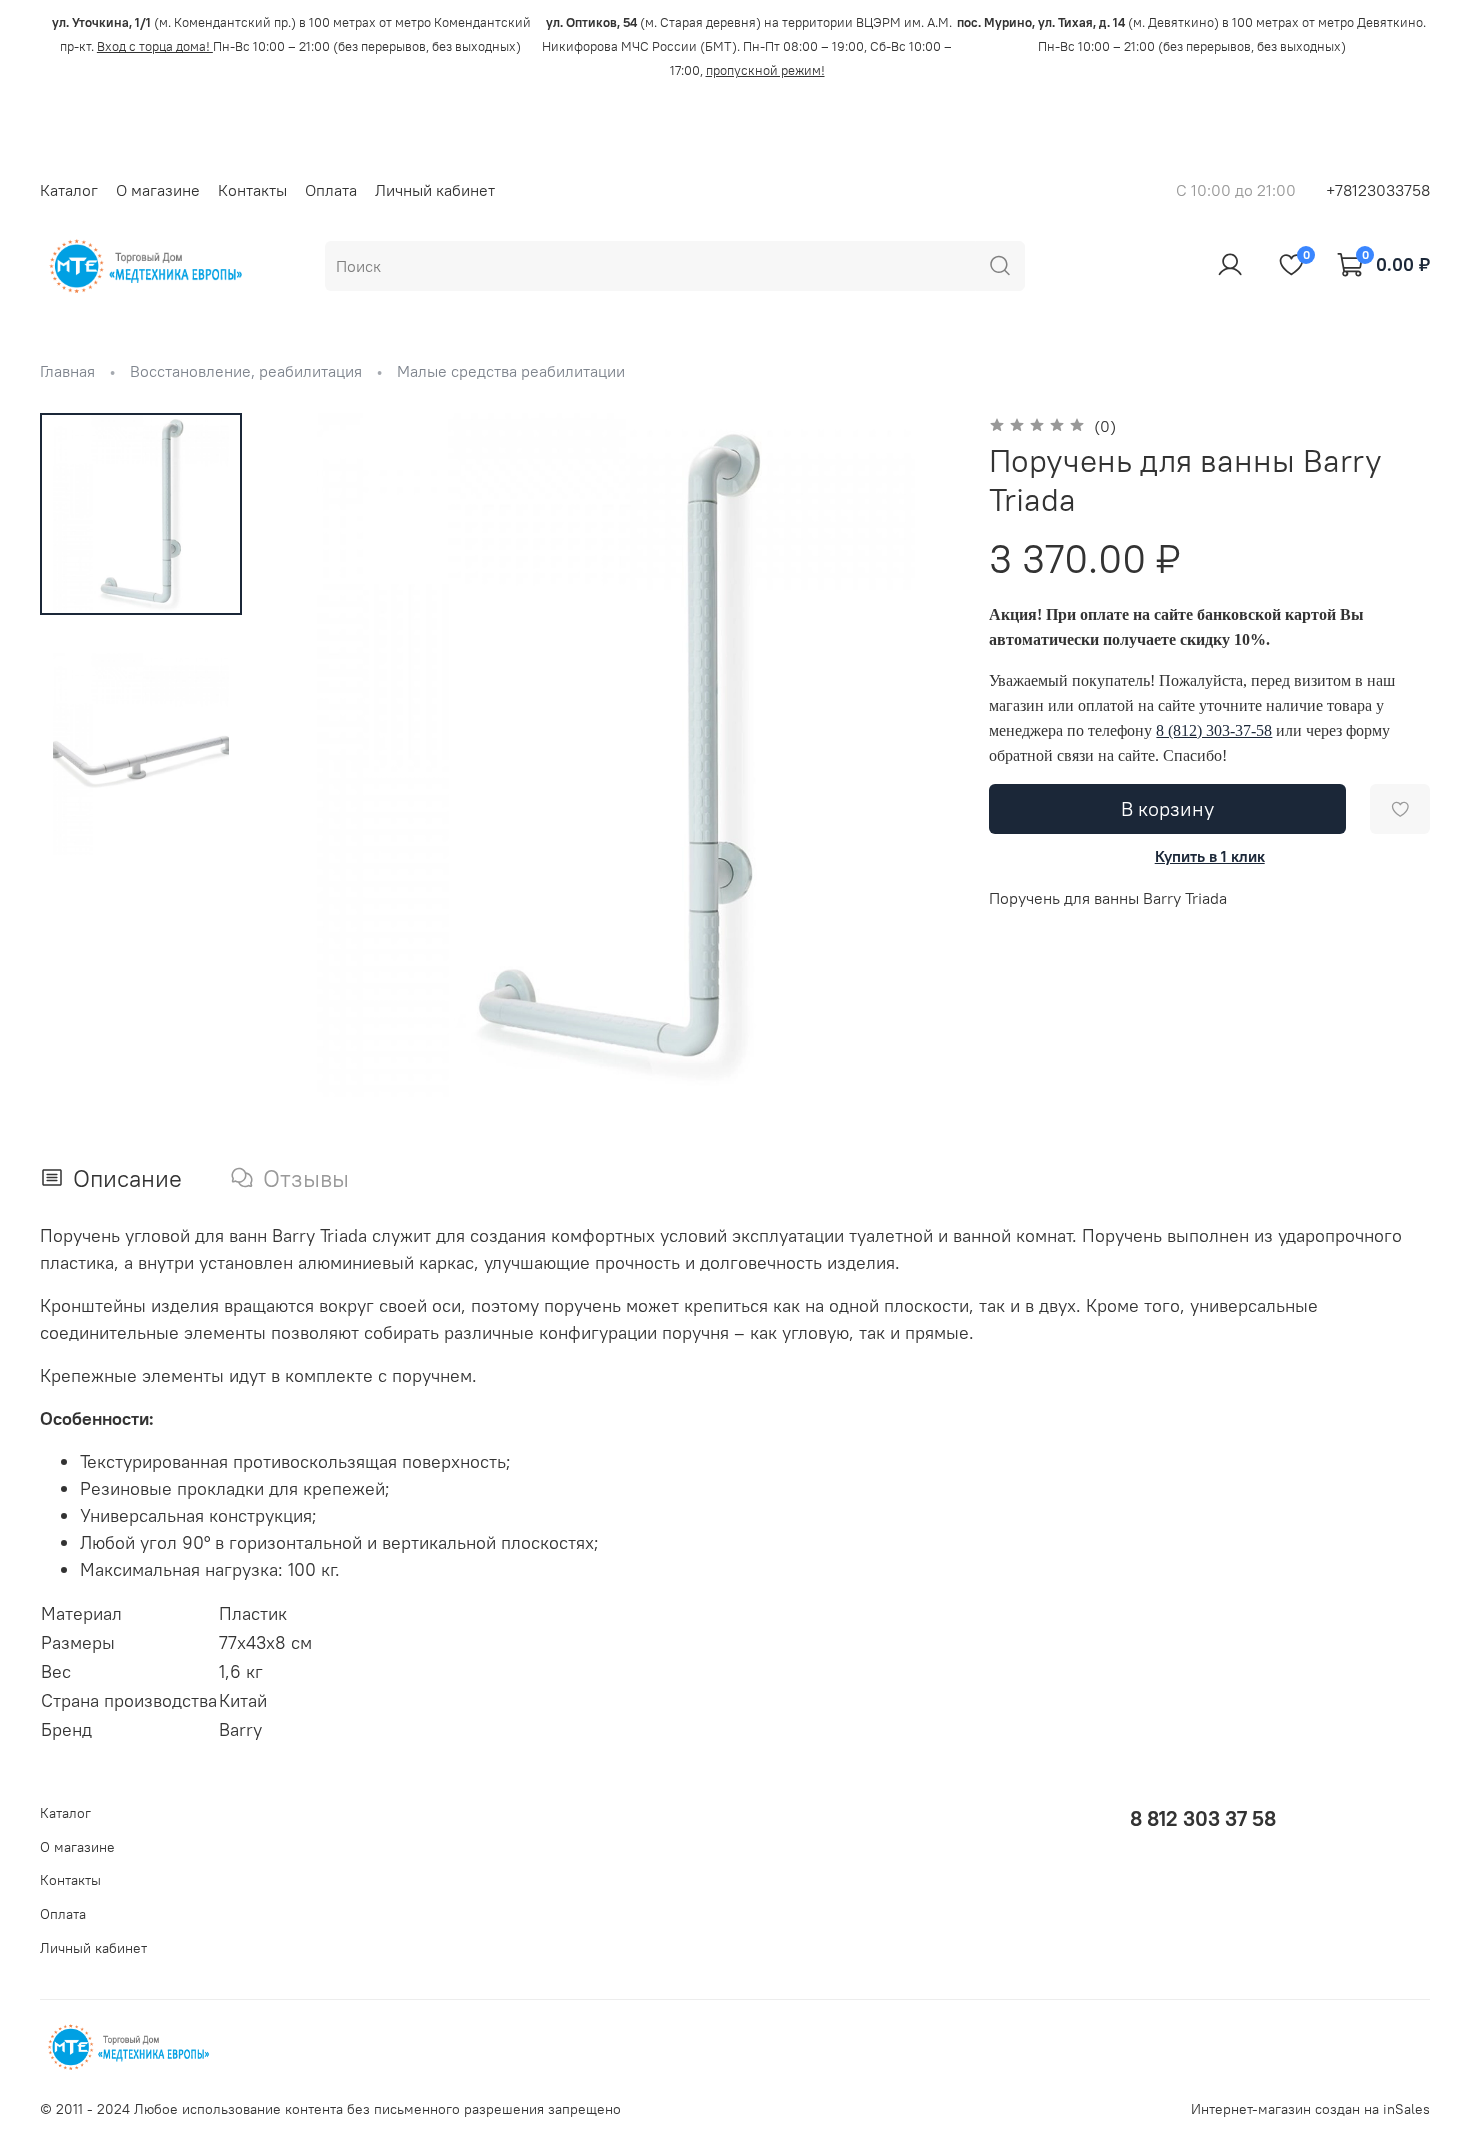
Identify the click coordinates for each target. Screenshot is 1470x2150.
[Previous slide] (314, 755)
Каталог (69, 190)
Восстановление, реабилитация (246, 371)
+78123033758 (1378, 190)
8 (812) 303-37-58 (1214, 730)
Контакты (252, 190)
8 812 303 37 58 (1203, 1818)
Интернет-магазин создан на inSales (1310, 2109)
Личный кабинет (435, 190)
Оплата (331, 190)
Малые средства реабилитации (511, 371)
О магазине (158, 190)
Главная (67, 371)
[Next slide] (917, 755)
